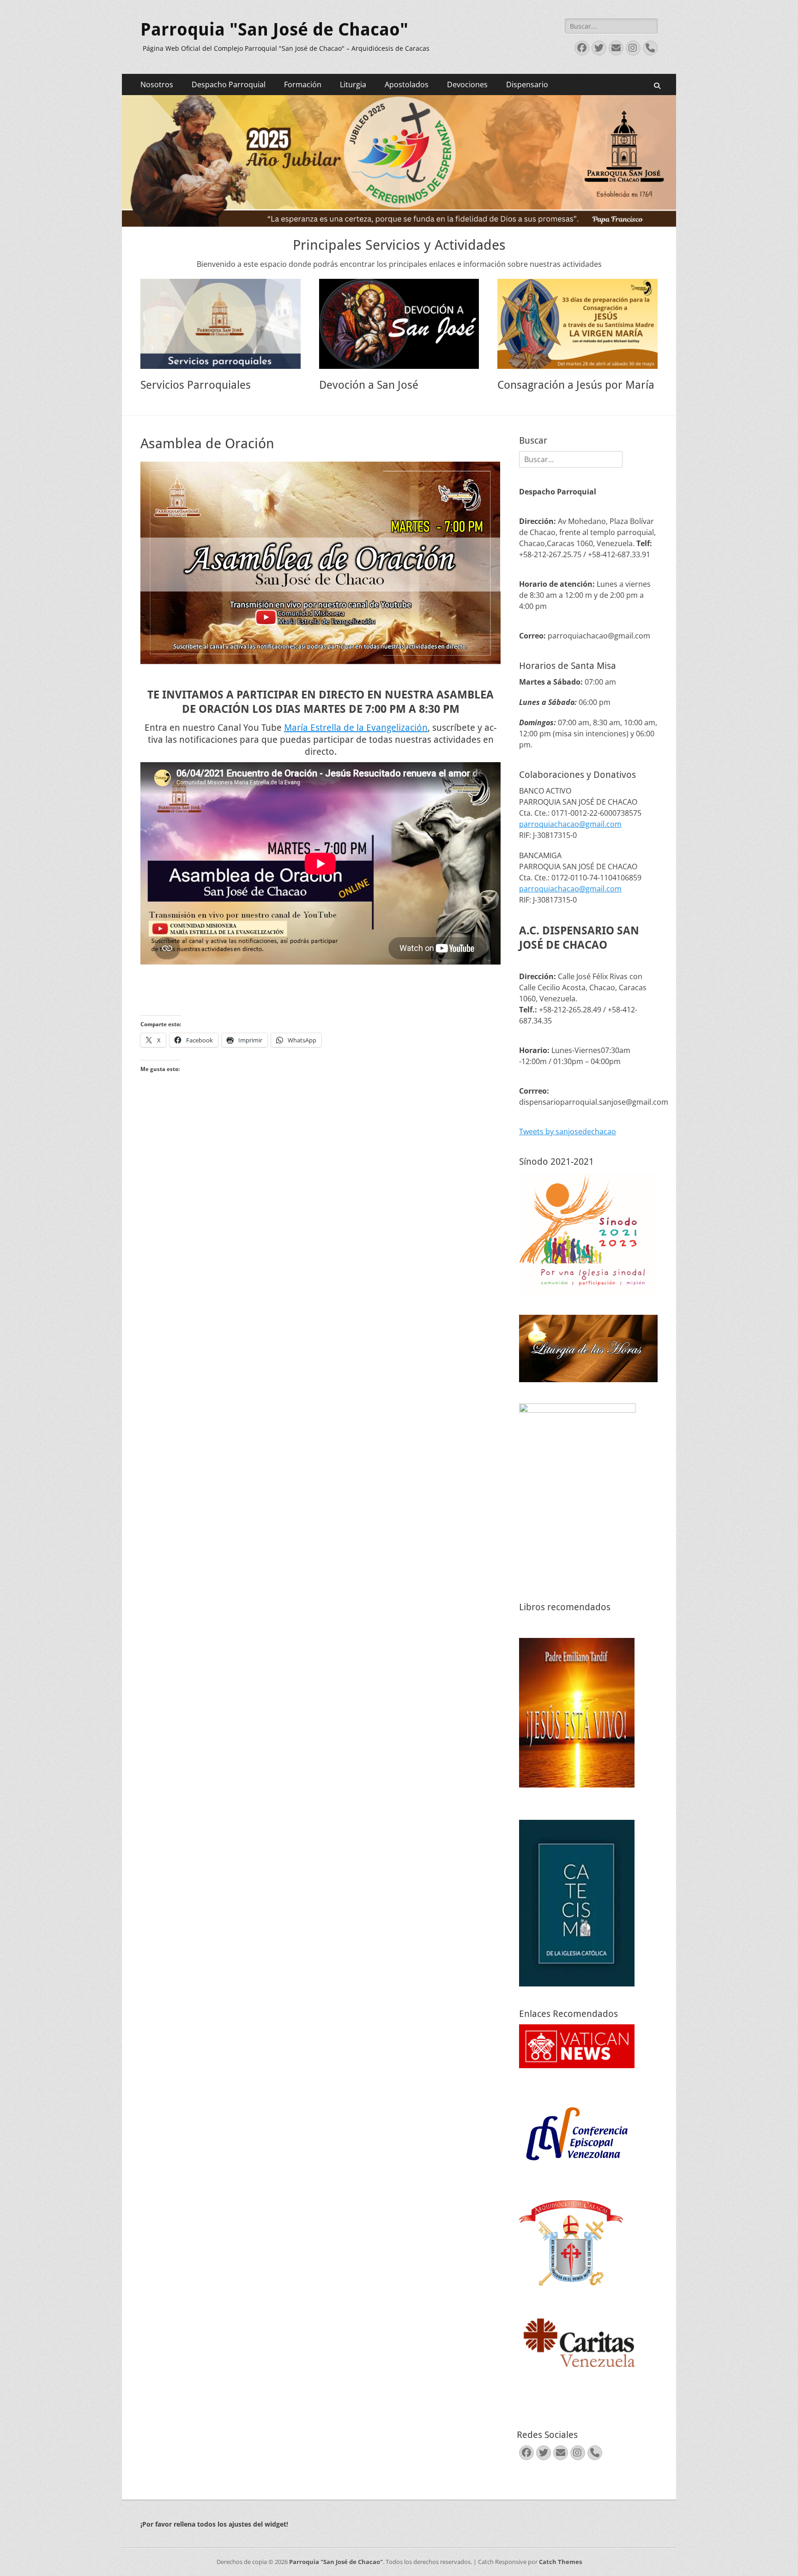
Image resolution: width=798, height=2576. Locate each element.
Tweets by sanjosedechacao (568, 1132)
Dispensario (527, 84)
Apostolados (407, 84)
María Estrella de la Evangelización (356, 728)
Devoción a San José (369, 385)
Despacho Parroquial (229, 84)
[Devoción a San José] (399, 324)
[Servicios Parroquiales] (221, 324)
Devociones (467, 84)
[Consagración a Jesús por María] (577, 324)
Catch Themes (560, 2562)
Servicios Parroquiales (196, 385)
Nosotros (157, 84)
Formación (303, 84)
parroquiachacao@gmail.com (570, 824)
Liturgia (353, 84)
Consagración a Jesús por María (576, 385)
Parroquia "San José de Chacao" (274, 30)
